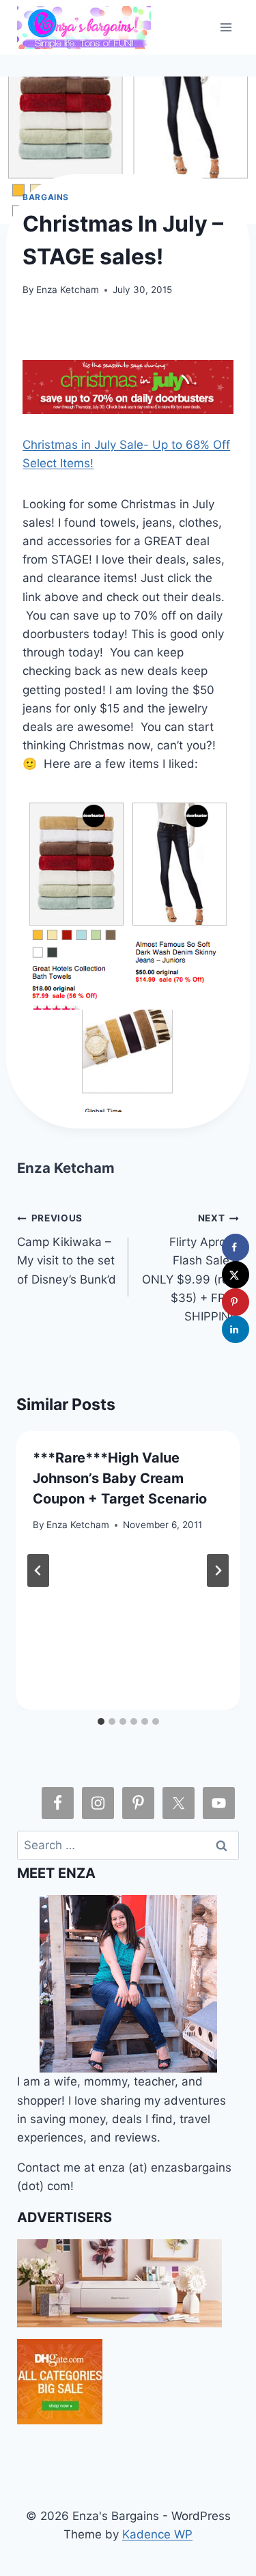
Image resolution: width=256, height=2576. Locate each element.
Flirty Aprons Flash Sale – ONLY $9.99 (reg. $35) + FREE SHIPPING (190, 1268)
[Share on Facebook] (236, 1247)
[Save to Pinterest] (236, 1302)
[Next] (218, 1570)
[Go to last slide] (38, 1570)
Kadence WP (157, 2534)
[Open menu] (226, 27)
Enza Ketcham (68, 290)
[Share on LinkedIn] (236, 1329)
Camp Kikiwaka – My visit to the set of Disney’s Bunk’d (67, 1249)
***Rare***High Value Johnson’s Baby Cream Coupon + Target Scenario (120, 1478)
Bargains (46, 197)
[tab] (101, 1721)
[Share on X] (236, 1275)
